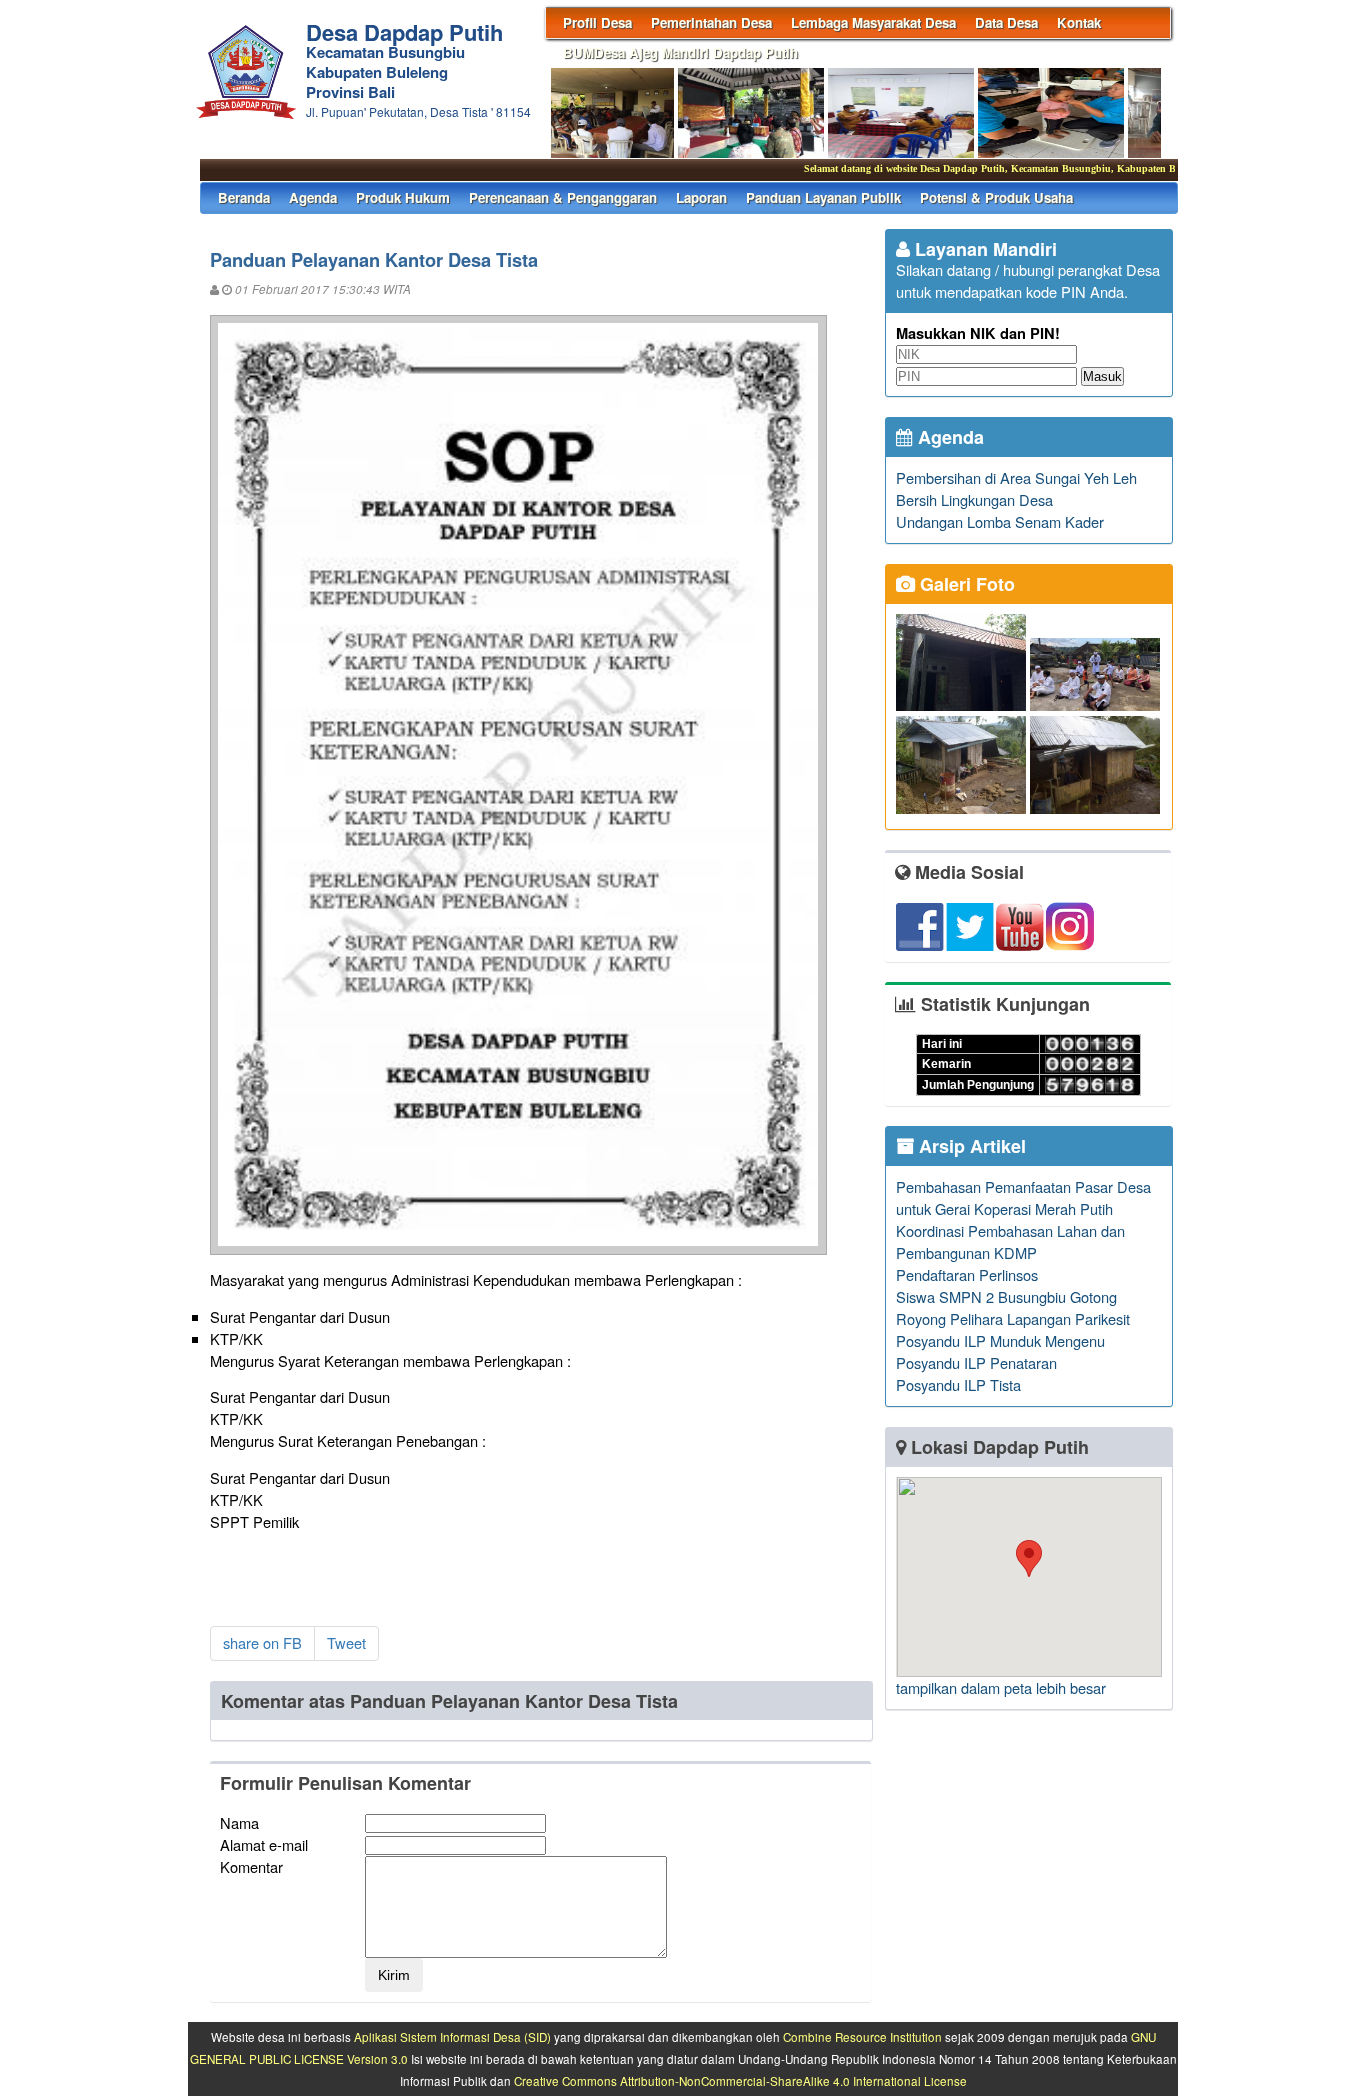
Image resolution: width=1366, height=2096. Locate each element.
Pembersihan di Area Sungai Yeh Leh (1016, 477)
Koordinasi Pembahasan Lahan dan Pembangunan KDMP (1010, 1241)
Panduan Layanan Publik (823, 197)
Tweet (346, 1642)
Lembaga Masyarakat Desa (873, 22)
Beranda (244, 197)
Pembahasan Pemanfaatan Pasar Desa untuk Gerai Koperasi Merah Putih (1023, 1197)
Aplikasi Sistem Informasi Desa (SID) (452, 2037)
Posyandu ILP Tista (958, 1384)
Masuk (1102, 376)
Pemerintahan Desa (711, 22)
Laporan (701, 197)
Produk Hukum (403, 197)
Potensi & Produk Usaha (996, 197)
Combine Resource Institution (862, 2037)
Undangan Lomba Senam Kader (1000, 521)
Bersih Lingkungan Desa (974, 499)
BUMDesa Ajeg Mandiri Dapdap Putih (680, 52)
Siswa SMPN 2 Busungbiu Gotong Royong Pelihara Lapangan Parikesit (1013, 1307)
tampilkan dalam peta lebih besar (1001, 1687)
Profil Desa (597, 22)
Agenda (313, 197)
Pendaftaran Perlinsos (967, 1274)
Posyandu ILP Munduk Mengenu (1000, 1340)
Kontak (1079, 22)
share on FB (262, 1642)
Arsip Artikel (970, 1146)
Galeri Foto (965, 584)
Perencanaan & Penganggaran (563, 197)
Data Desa (1006, 22)
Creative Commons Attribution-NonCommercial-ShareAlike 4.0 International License (740, 2081)
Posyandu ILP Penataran (976, 1362)
